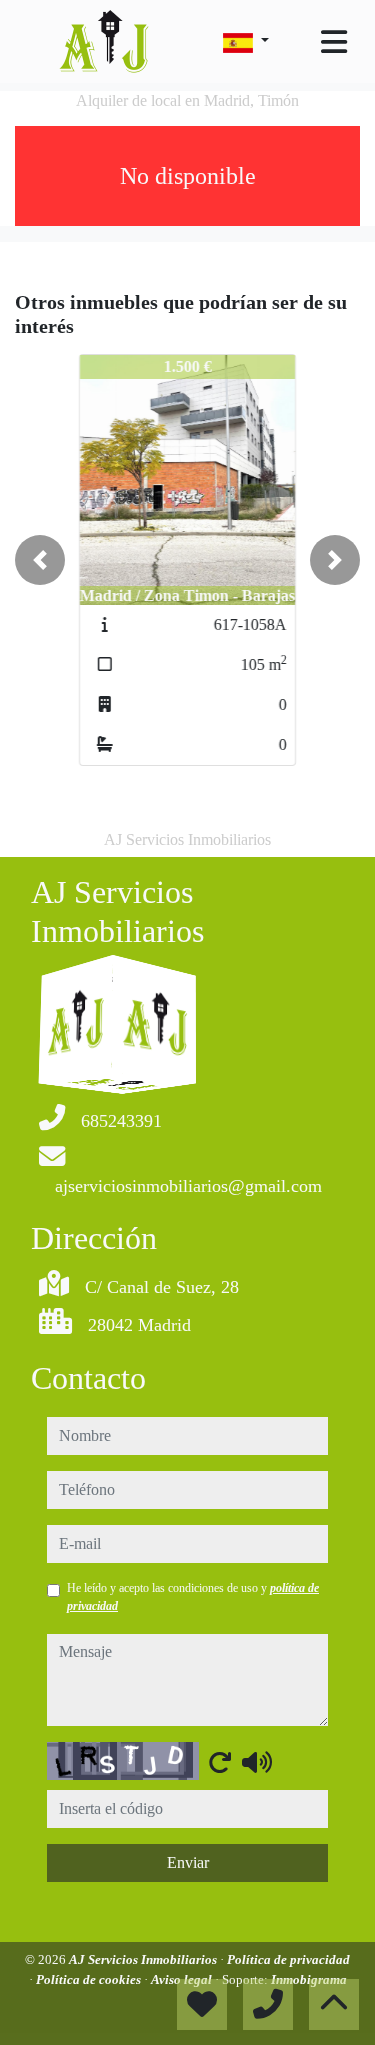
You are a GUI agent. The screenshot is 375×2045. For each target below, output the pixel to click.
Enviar (188, 1862)
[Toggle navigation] (334, 42)
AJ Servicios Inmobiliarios (144, 1959)
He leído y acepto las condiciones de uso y (193, 1597)
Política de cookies (90, 1979)
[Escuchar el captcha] (257, 1762)
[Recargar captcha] (220, 1762)
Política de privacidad (288, 1959)
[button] (40, 560)
